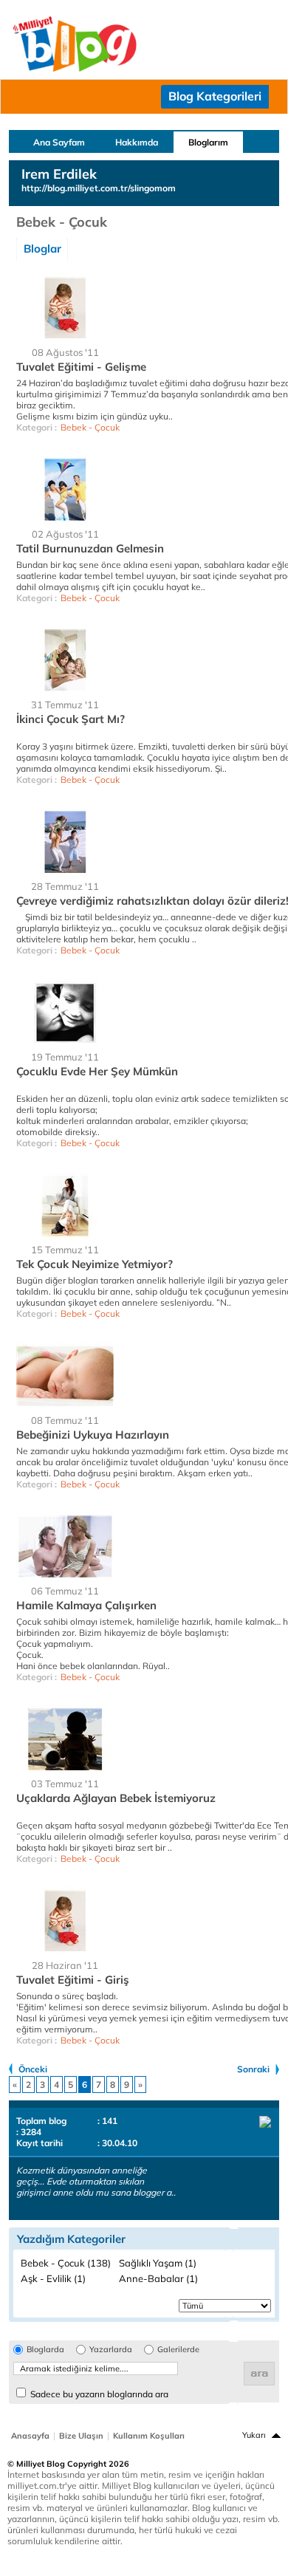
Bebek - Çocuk (90, 427)
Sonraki (253, 2069)
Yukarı (254, 2435)
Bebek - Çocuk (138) (66, 2263)
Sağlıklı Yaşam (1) (158, 2263)
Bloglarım (208, 142)
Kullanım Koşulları (149, 2436)
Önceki (33, 2069)
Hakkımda (137, 142)
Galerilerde (178, 2350)
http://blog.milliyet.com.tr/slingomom (99, 188)
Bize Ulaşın (81, 2436)
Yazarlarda (111, 2350)
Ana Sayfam (59, 142)
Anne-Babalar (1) (158, 2278)
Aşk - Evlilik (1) (53, 2278)
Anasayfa (30, 2436)
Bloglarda (45, 2350)
